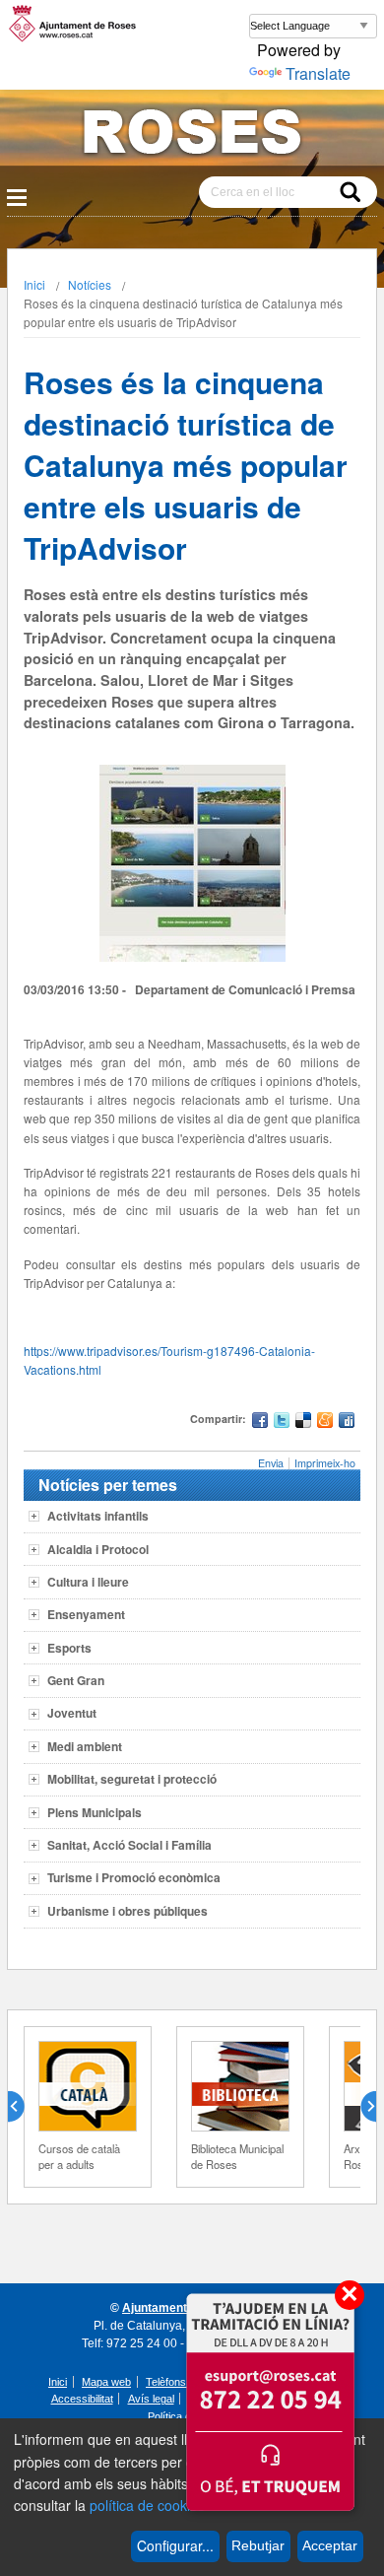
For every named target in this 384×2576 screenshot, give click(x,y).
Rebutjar (258, 2545)
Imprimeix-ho (325, 1463)
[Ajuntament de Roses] (192, 136)
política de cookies (147, 2505)
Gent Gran (76, 1680)
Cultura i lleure (88, 1582)
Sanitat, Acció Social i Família (129, 1845)
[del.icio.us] (303, 1423)
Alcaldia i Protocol (98, 1549)
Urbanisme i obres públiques (128, 1911)
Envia (271, 1463)
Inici (34, 284)
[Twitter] (282, 1423)
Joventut (72, 1713)
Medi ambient (85, 1746)
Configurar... (175, 2545)
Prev (24, 2107)
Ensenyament (86, 1614)
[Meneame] (325, 1423)
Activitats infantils (98, 1516)
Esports (69, 1648)
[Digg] (347, 1423)
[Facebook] (260, 1423)
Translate (318, 73)
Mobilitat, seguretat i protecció (132, 1779)
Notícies (90, 284)
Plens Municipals (95, 1812)
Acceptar (330, 2545)
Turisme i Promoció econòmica (134, 1877)
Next (360, 2107)
